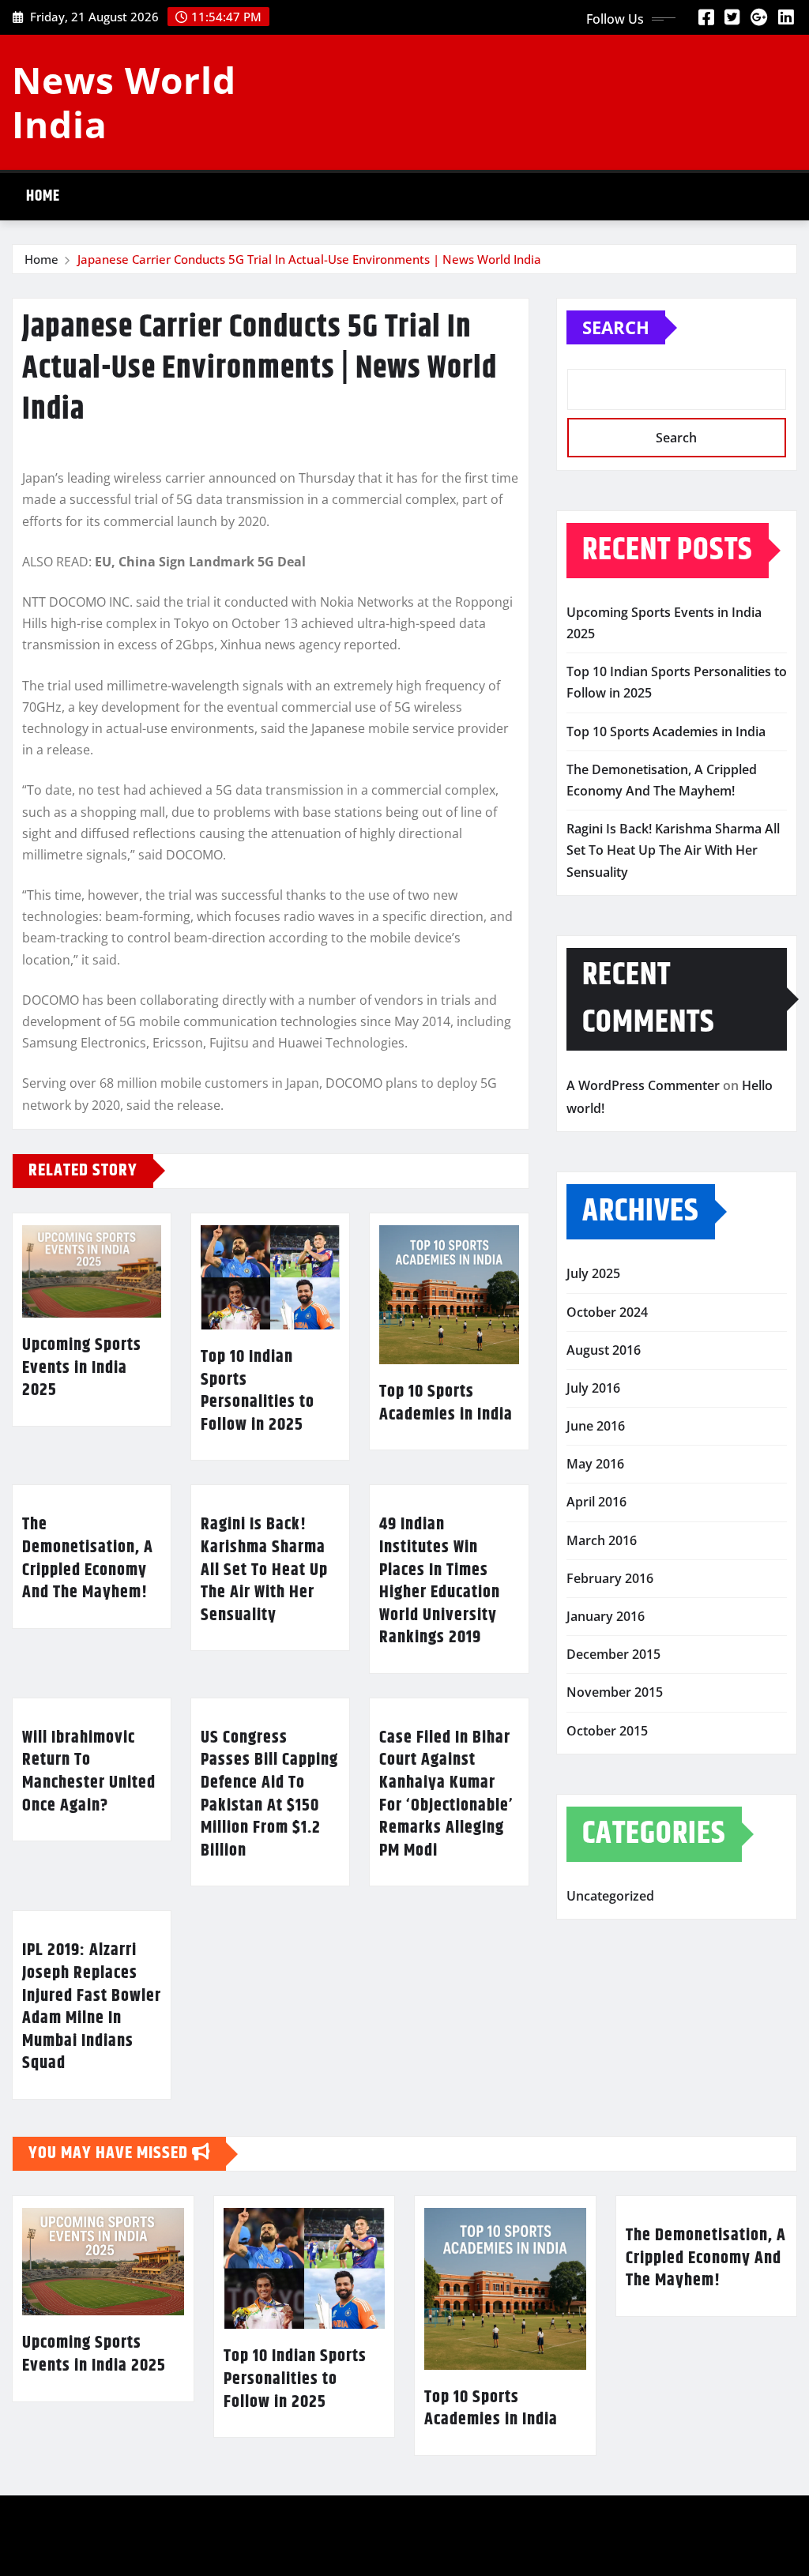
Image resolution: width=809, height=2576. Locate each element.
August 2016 (604, 1350)
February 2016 (610, 1578)
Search (616, 327)
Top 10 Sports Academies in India (446, 1403)
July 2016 (593, 1388)
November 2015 (615, 1692)
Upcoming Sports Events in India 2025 (82, 1368)
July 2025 (593, 1273)
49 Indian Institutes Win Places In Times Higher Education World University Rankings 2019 (440, 1581)
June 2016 (596, 1426)
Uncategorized (610, 1896)
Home (43, 196)
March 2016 (602, 1540)
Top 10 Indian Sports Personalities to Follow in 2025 (258, 1391)
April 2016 (596, 1502)
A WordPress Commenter (643, 1085)
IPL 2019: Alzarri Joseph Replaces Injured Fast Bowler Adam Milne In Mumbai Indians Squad (92, 2007)
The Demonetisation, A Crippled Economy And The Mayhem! (88, 1559)
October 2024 (607, 1312)
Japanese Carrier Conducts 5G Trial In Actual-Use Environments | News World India (309, 259)
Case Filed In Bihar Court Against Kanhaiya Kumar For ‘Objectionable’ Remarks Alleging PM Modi (446, 1794)
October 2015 (607, 1731)
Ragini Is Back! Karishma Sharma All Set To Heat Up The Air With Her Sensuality (264, 1570)
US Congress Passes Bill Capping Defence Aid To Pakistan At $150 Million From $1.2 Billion (269, 1794)
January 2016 (606, 1616)
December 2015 (613, 1654)
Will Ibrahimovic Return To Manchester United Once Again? (89, 1772)
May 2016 (595, 1464)
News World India (124, 102)
